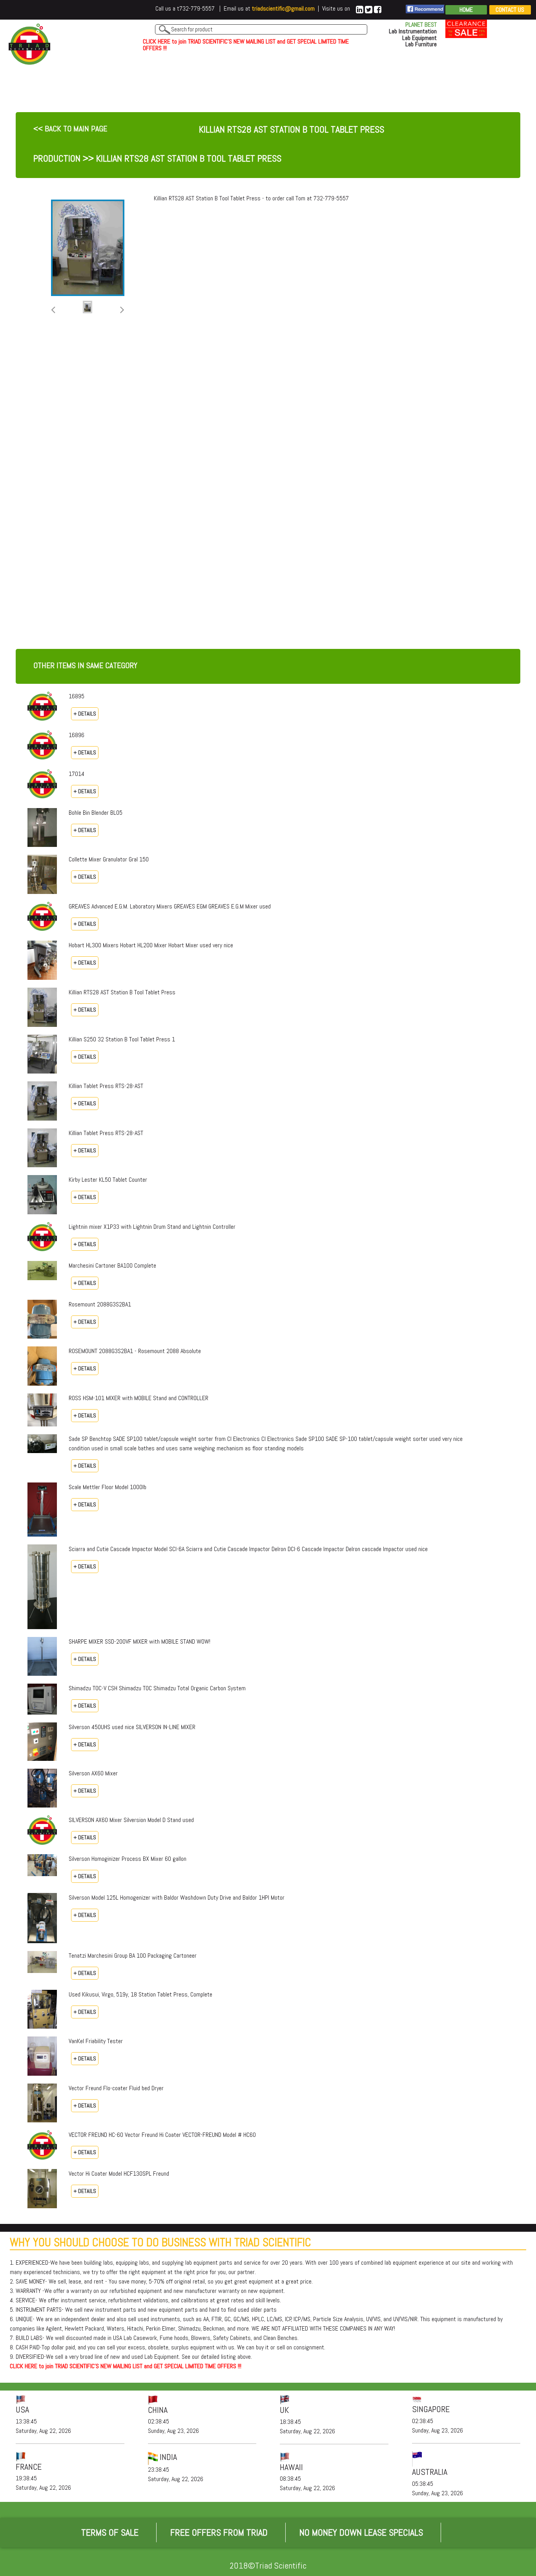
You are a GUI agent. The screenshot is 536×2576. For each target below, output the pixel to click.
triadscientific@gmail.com (283, 8)
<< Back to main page (70, 129)
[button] (53, 310)
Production (57, 158)
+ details (85, 714)
